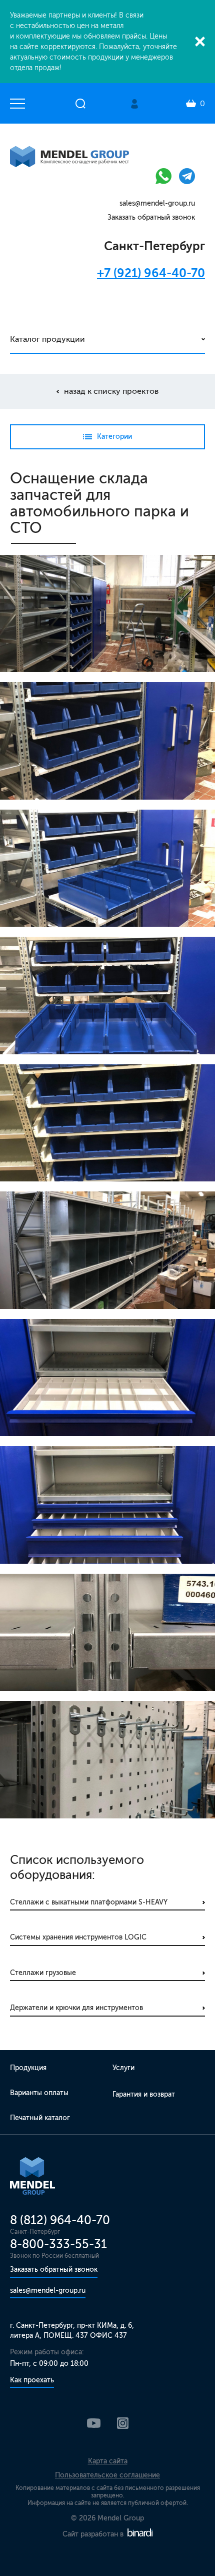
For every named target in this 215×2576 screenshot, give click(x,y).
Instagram (123, 2423)
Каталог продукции (47, 339)
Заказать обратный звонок (151, 217)
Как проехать (32, 2380)
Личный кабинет (134, 104)
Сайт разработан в (94, 2534)
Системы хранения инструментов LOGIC (78, 1937)
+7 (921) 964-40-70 (151, 273)
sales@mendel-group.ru (157, 203)
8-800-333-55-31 (58, 2244)
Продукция (28, 2068)
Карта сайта (108, 2461)
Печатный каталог (40, 2118)
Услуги (123, 2068)
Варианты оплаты (39, 2093)
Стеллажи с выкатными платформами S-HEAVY (89, 1902)
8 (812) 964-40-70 (60, 2220)
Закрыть (200, 42)
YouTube (94, 2423)
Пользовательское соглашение (107, 2475)
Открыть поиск (80, 104)
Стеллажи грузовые (43, 1973)
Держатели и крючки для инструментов (76, 2008)
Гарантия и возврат (144, 2094)
